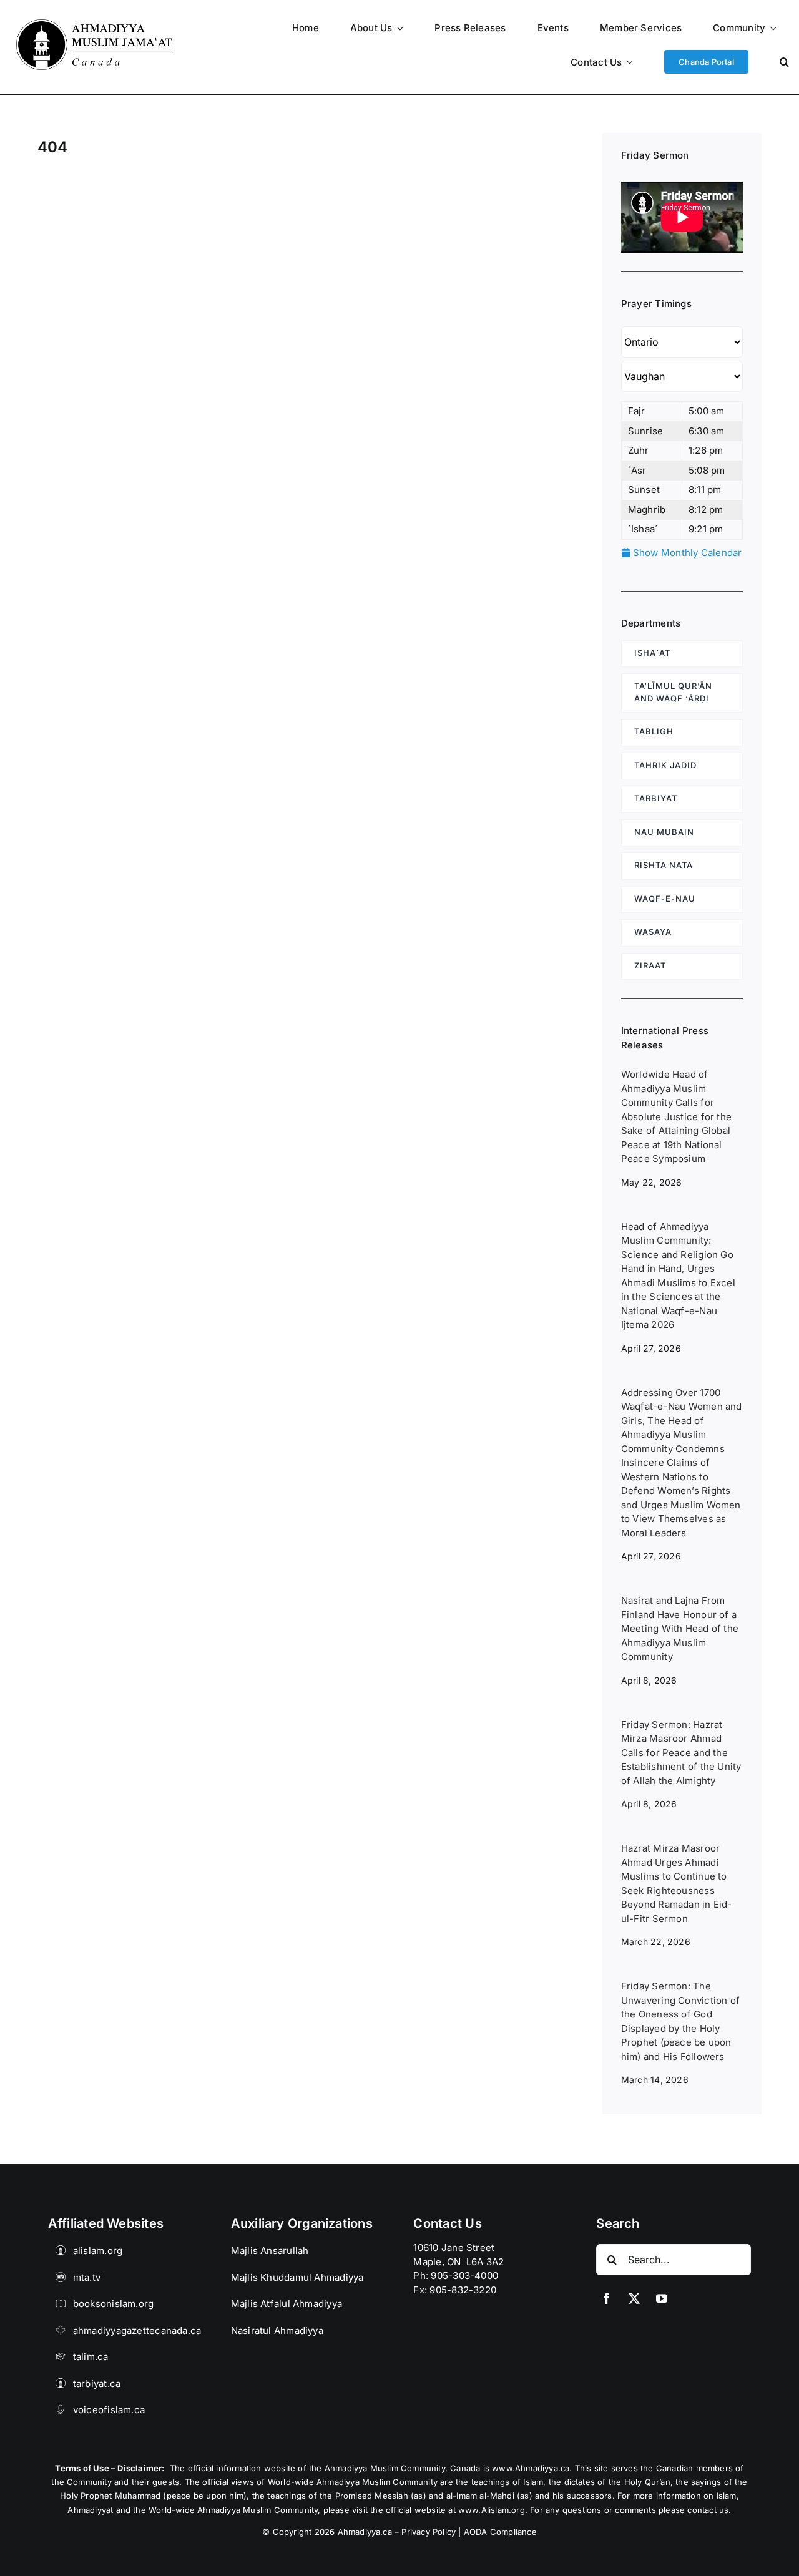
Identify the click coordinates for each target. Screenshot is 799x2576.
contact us (708, 2510)
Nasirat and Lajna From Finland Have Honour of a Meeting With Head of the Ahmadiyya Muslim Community (680, 1628)
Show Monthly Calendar (686, 553)
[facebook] (607, 2298)
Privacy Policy (429, 2532)
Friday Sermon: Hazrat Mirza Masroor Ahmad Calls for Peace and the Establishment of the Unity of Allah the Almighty (681, 1753)
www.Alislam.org (492, 2510)
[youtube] (662, 2298)
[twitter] (634, 2298)
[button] (784, 61)
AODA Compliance (500, 2532)
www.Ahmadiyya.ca (531, 2468)
